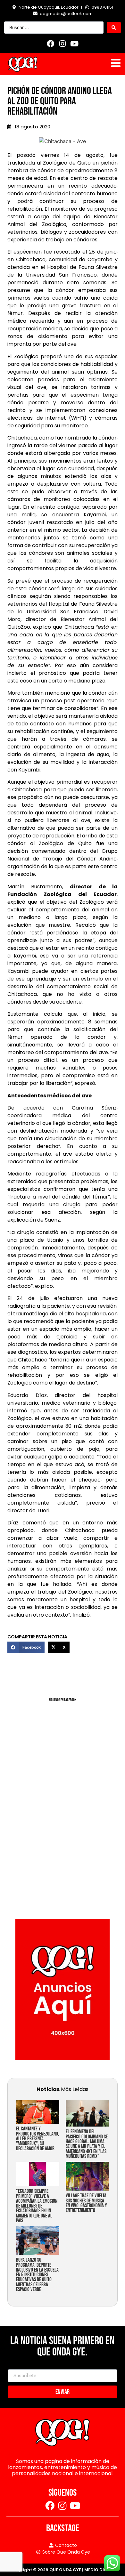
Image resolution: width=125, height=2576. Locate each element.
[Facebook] (51, 44)
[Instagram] (63, 44)
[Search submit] (114, 28)
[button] (26, 1647)
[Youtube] (74, 44)
